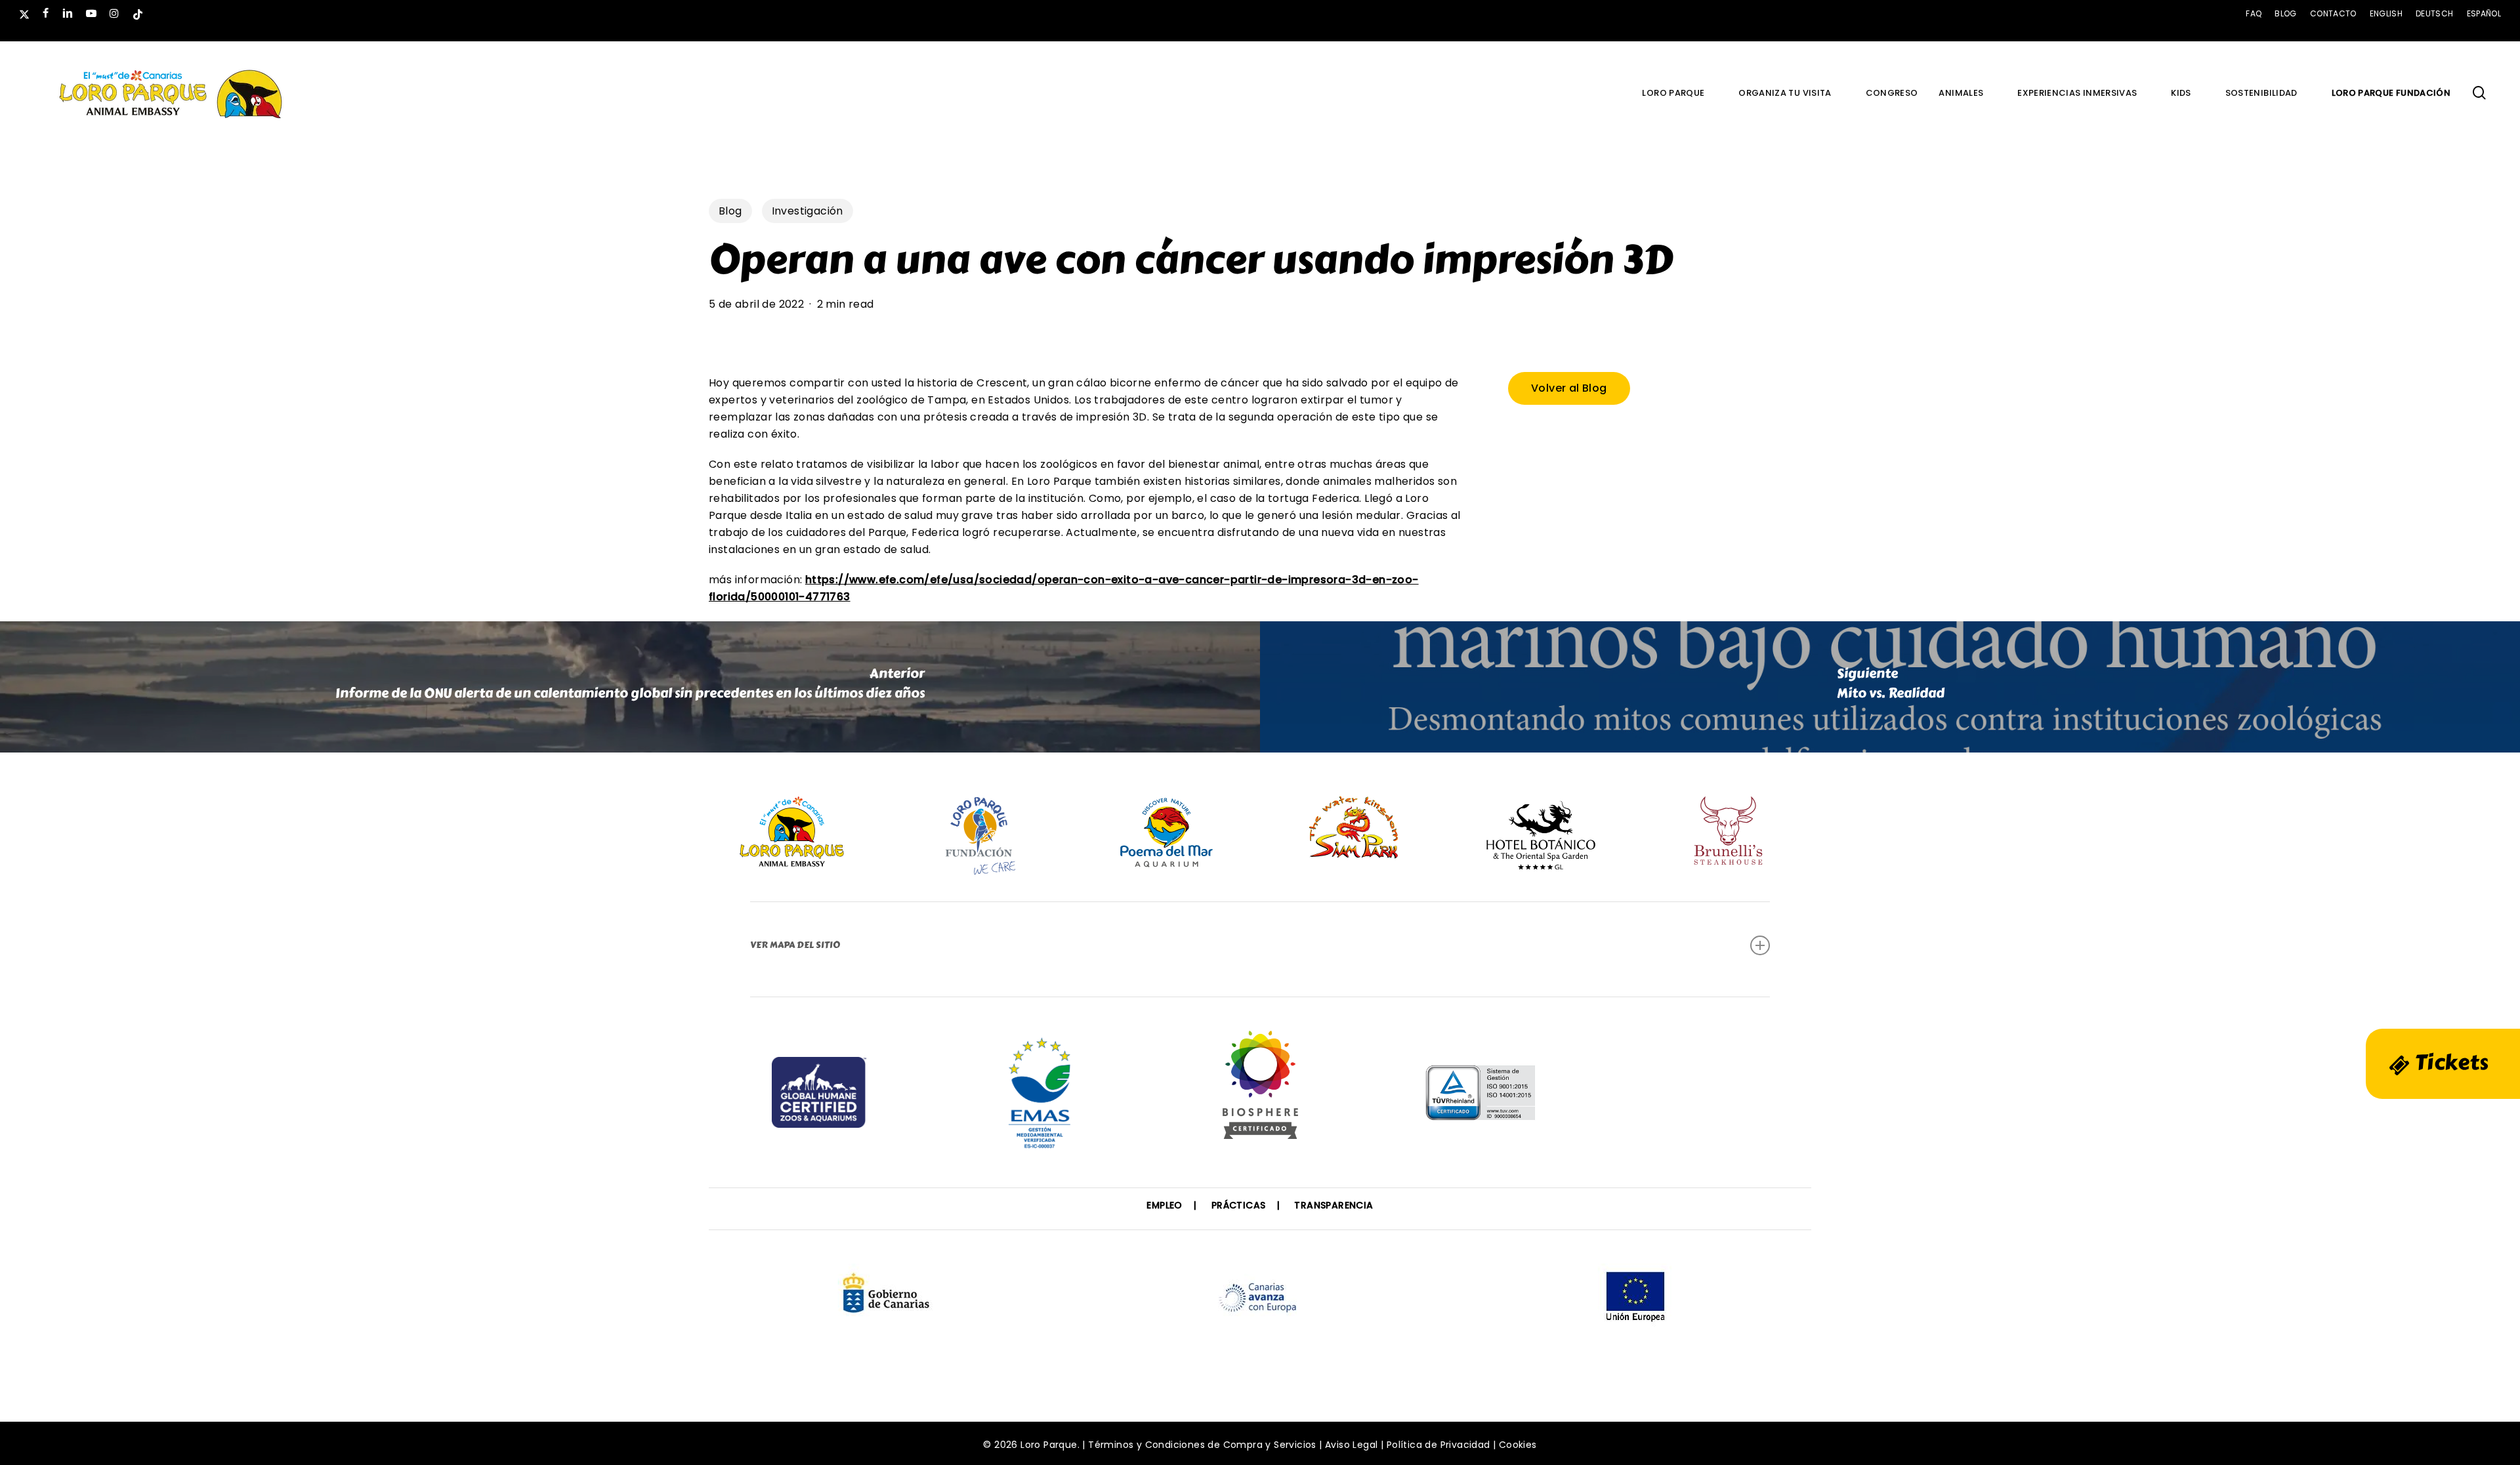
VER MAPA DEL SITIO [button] (795, 945)
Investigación (808, 211)
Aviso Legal (1351, 1445)
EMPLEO (1164, 1205)
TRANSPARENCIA (1333, 1205)
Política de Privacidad (1438, 1445)
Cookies (1518, 1445)
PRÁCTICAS (1239, 1205)
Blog (730, 211)
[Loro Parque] (1260, 1090)
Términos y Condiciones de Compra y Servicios (1202, 1445)
